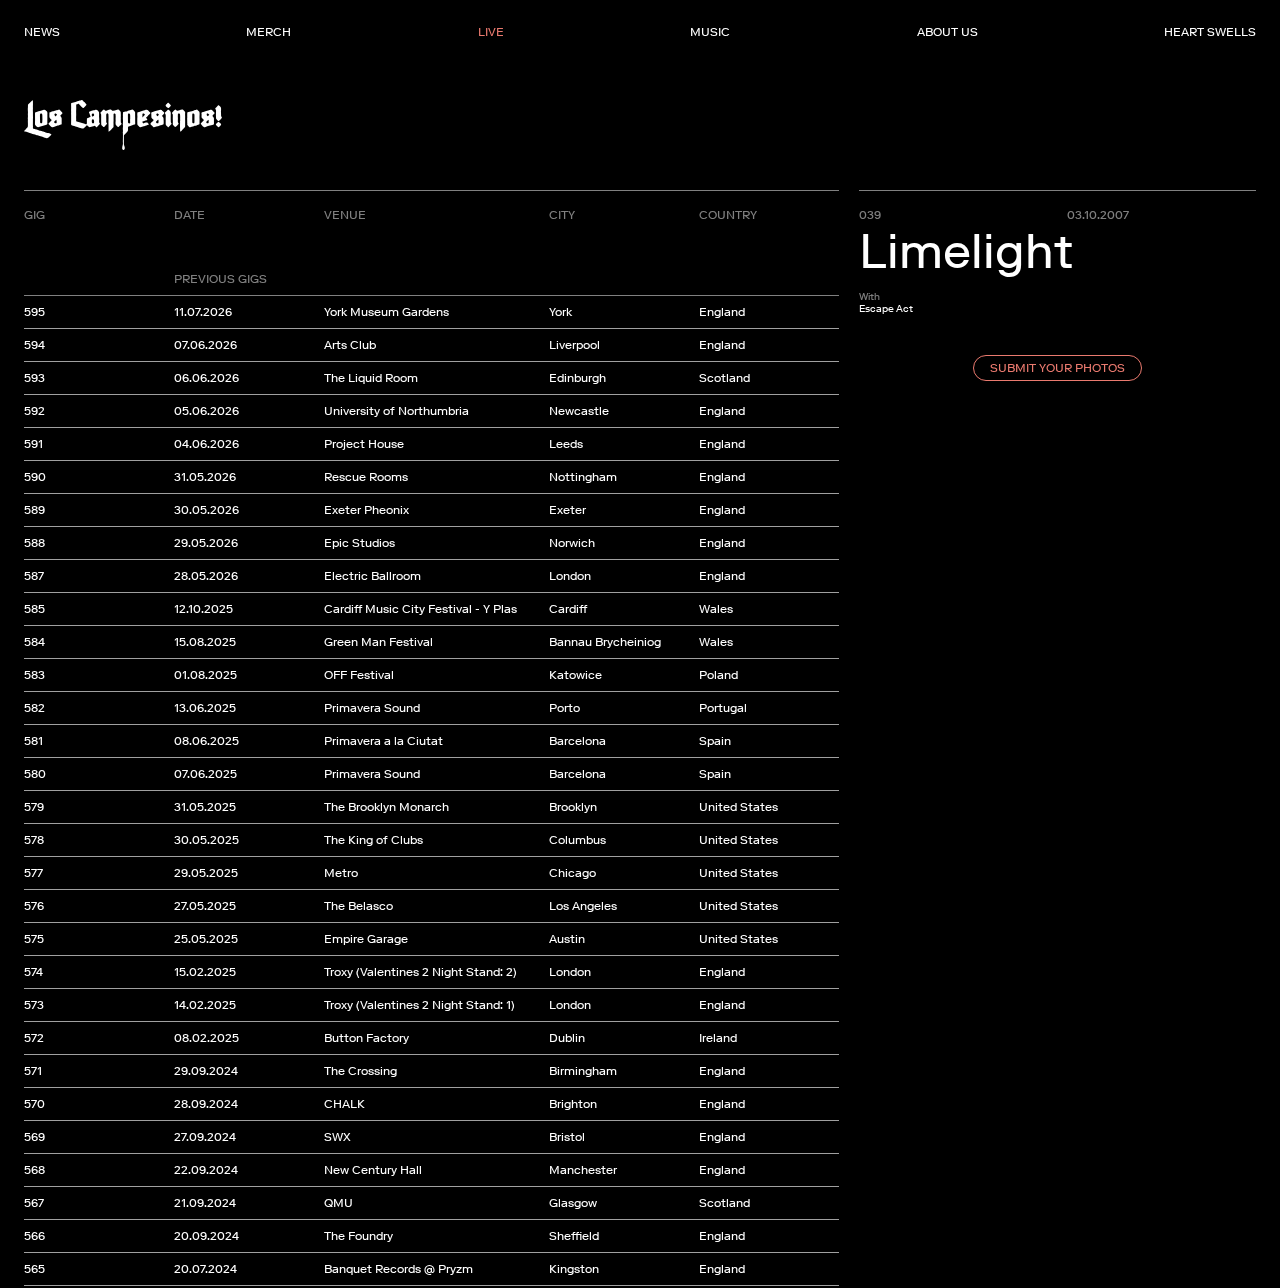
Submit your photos (1057, 368)
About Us (947, 32)
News (42, 32)
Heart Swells (1210, 32)
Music (710, 32)
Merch (268, 32)
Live (491, 32)
